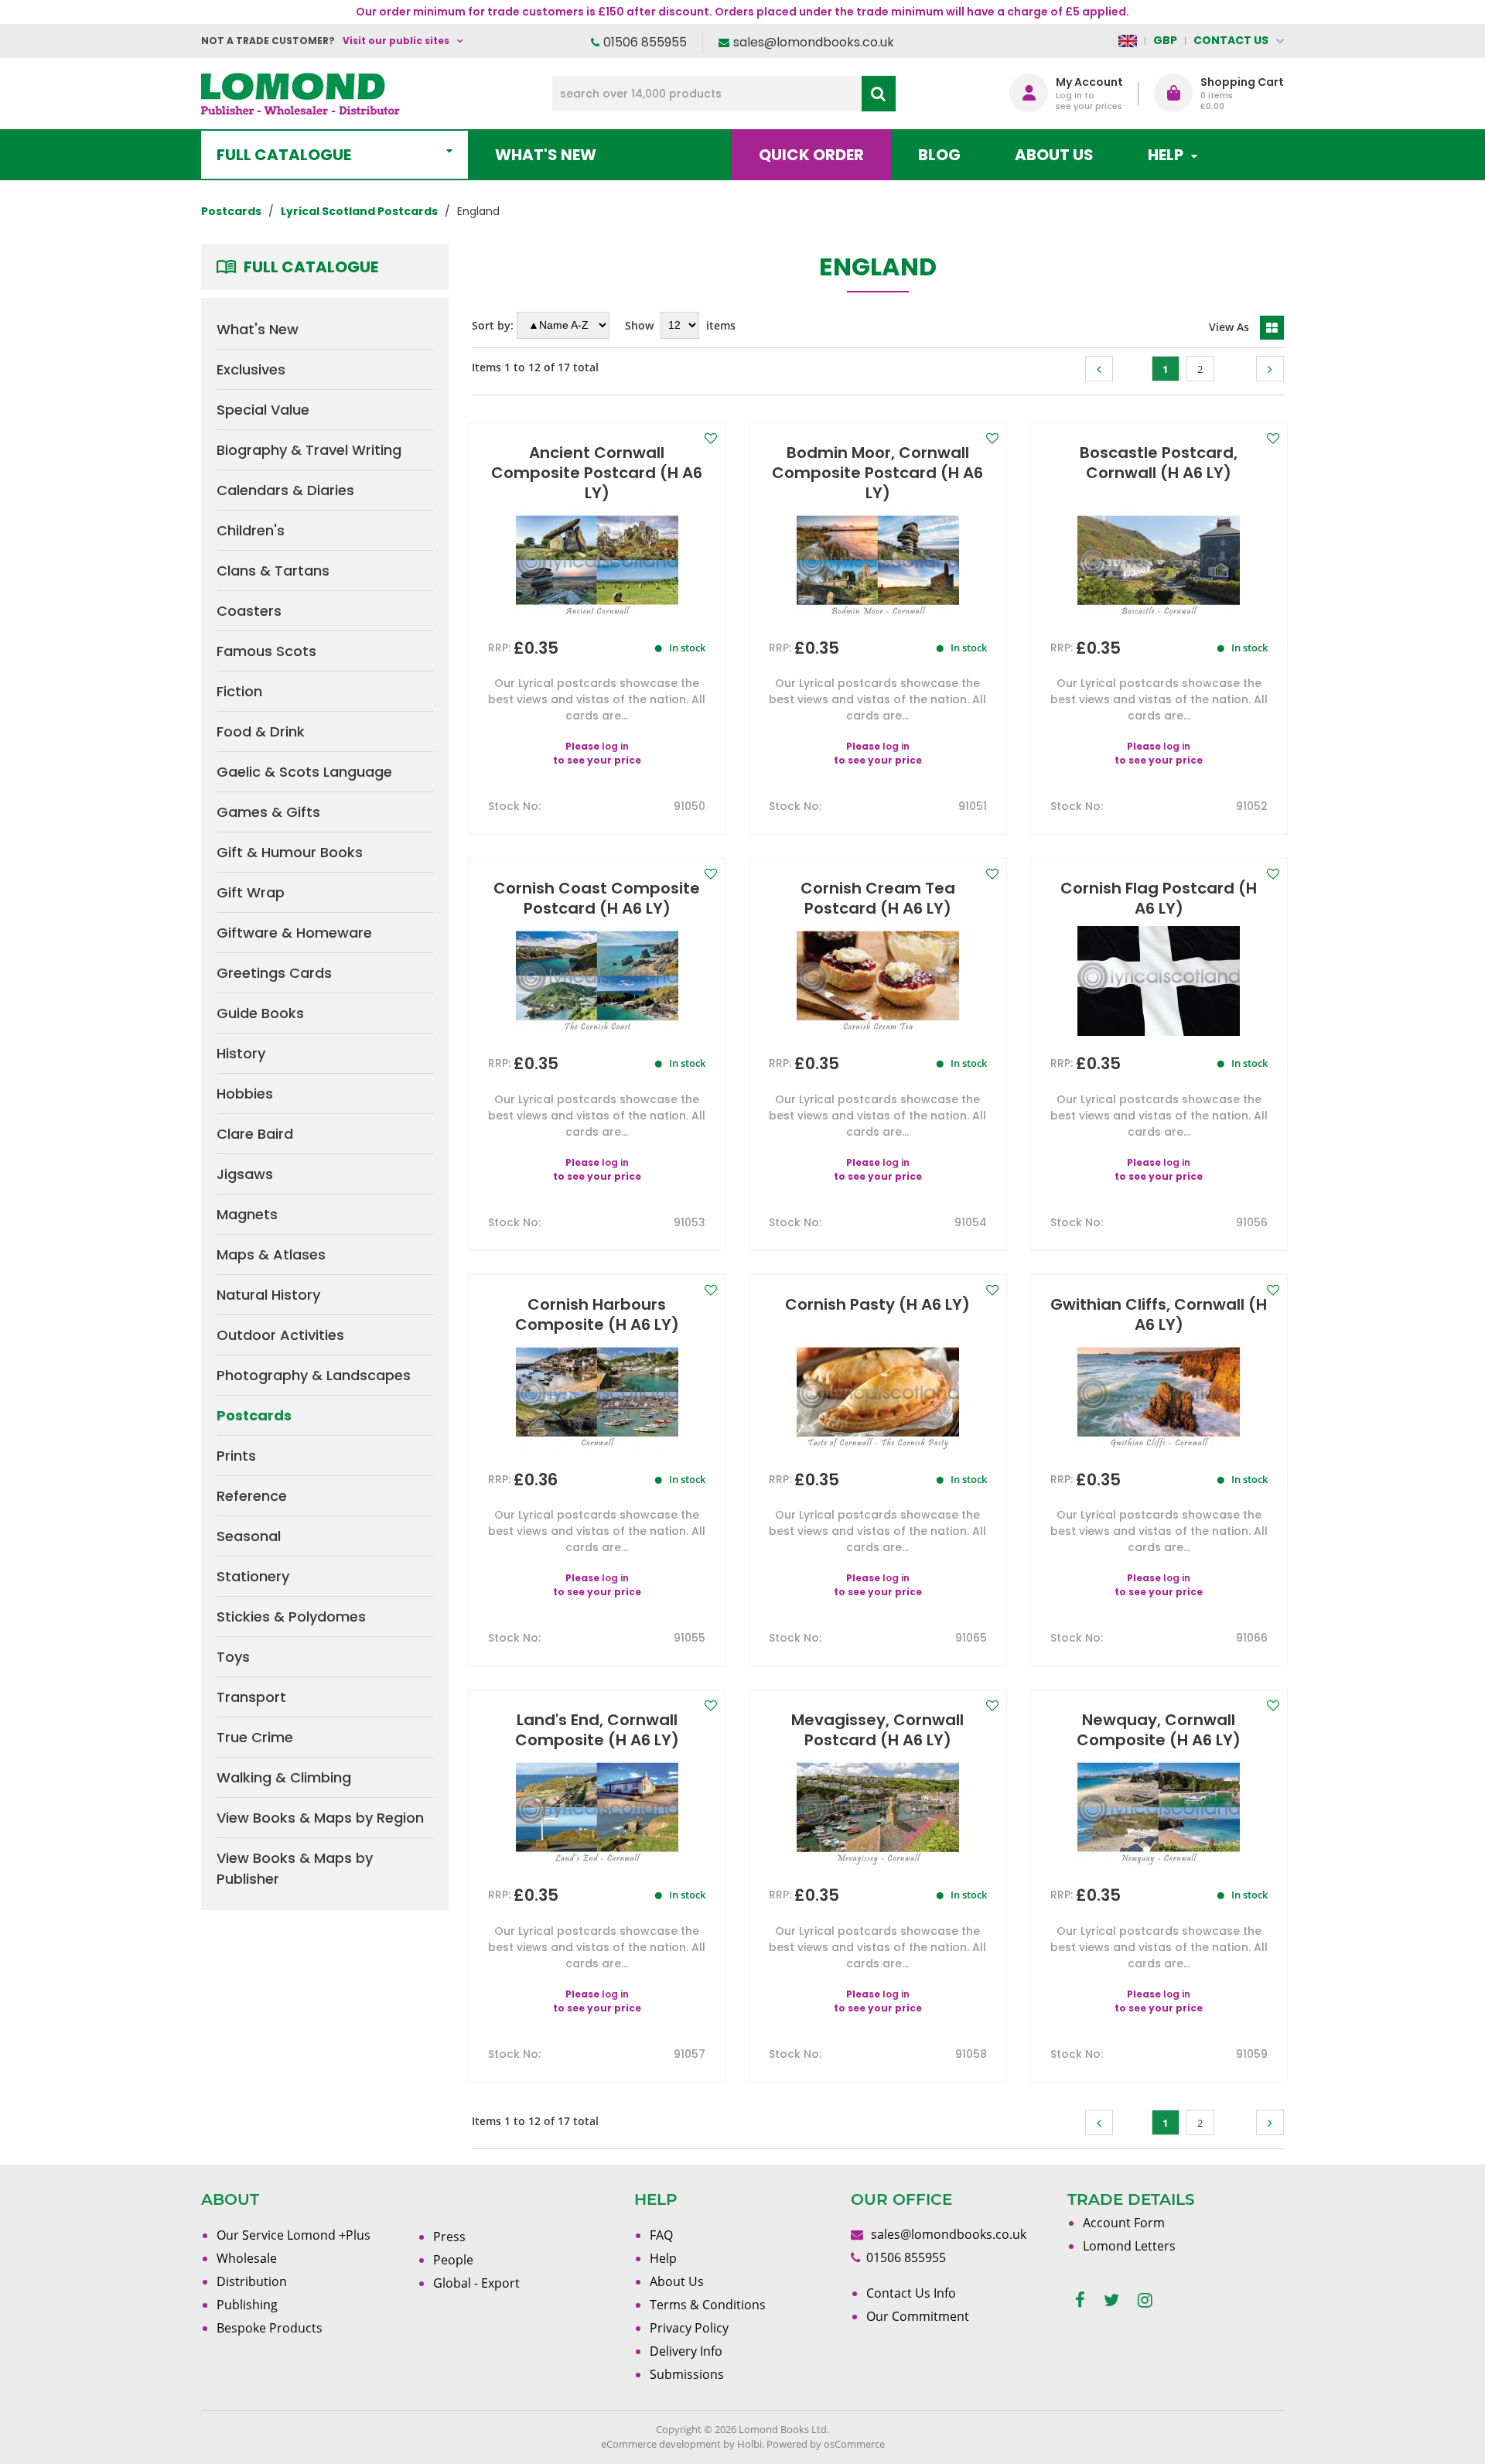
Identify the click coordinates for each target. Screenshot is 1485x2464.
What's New (546, 155)
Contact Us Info (911, 2293)
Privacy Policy (689, 2328)
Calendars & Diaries (285, 490)
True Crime (255, 1737)
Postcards (254, 1415)
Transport (251, 1697)
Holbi (749, 2444)
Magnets (247, 1214)
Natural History (268, 1295)
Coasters (249, 611)
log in (615, 746)
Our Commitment (918, 2316)
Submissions (687, 2374)
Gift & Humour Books (290, 852)
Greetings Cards (274, 973)
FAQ (661, 2235)
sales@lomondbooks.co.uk (814, 42)
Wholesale (247, 2258)
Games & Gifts (268, 812)
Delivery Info (686, 2351)
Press (449, 2237)
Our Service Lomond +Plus (294, 2235)
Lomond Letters (1129, 2246)
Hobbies (245, 1094)
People (453, 2260)
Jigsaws (245, 1174)
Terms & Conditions (708, 2305)
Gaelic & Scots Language (304, 772)
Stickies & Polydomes (291, 1616)
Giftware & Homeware (294, 933)
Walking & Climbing (284, 1777)
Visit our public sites (396, 41)
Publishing (247, 2305)
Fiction (239, 691)
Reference (252, 1496)
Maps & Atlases (271, 1254)
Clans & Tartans (273, 571)
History (241, 1053)
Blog (939, 155)
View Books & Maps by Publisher (295, 1868)
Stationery (253, 1576)
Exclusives (251, 369)
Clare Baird (255, 1134)
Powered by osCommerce (826, 2444)
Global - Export (476, 2283)
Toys (233, 1657)
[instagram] (1145, 2300)
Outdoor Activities (280, 1335)
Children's (251, 530)
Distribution (252, 2281)
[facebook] (1080, 2300)
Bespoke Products (270, 2328)
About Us (1054, 155)
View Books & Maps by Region (320, 1818)
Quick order (811, 155)
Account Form (1124, 2223)
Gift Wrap (251, 892)
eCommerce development (661, 2444)
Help (663, 2258)
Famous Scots (266, 651)
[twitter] (1111, 2300)
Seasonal (249, 1536)
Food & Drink (261, 731)
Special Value (263, 410)
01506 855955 (645, 42)
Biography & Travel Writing (309, 450)
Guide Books (260, 1013)
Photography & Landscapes (314, 1375)
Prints (236, 1456)
